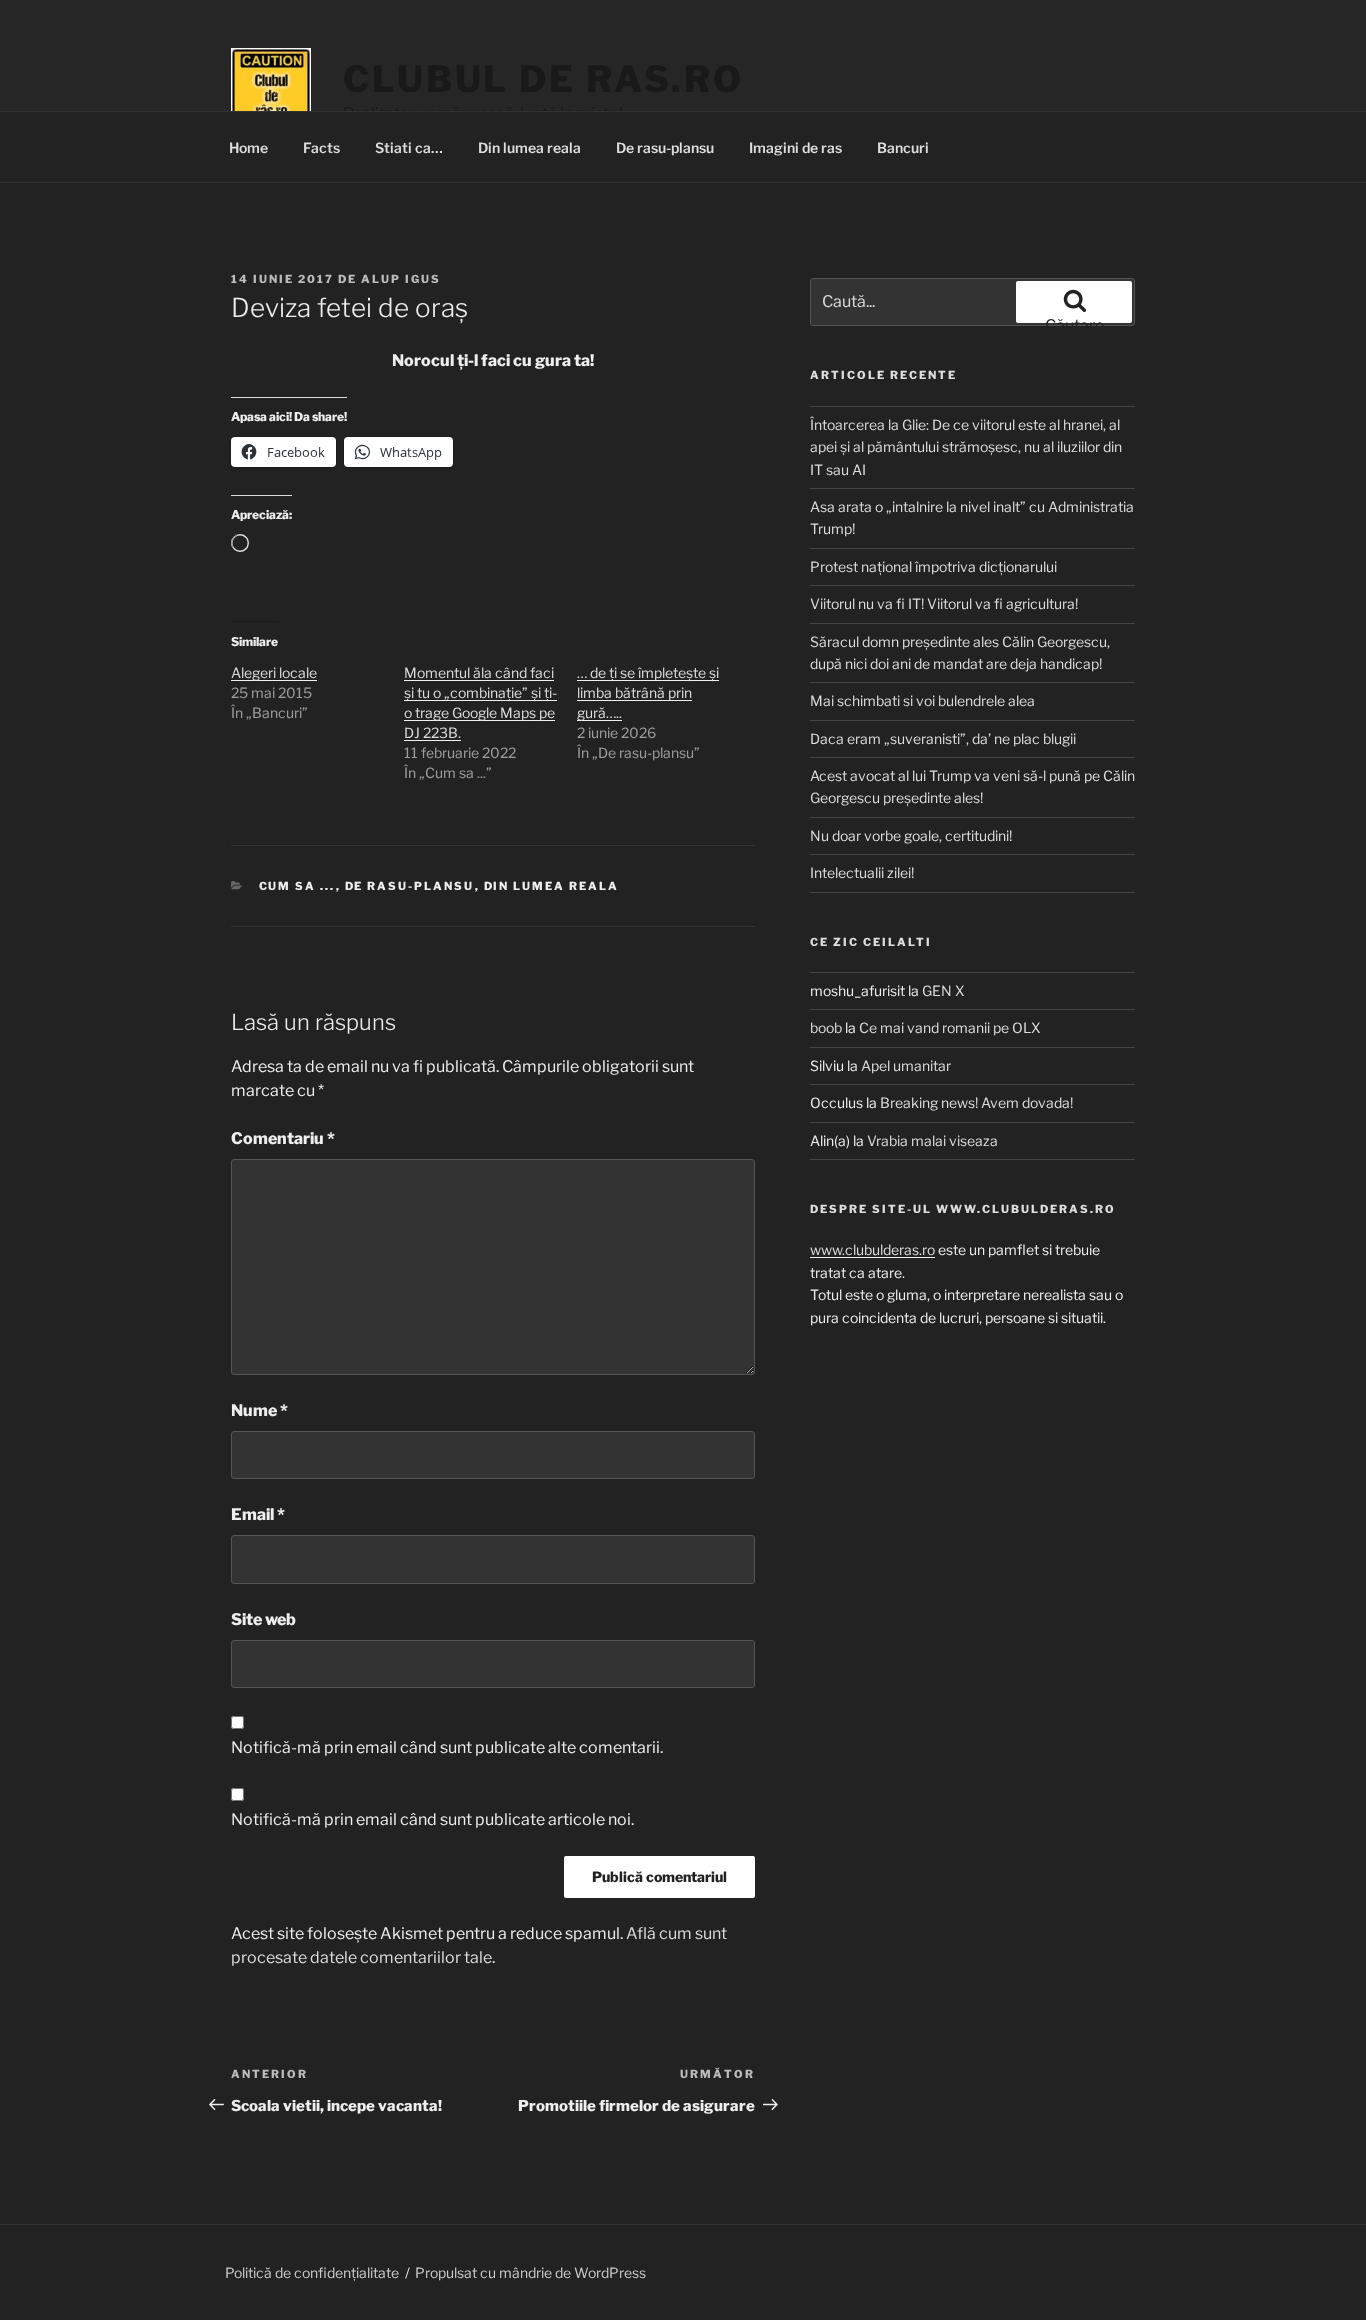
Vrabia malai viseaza (932, 1140)
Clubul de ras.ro (543, 79)
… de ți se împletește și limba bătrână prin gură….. (648, 692)
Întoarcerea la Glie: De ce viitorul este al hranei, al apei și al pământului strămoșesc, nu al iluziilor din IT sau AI (966, 447)
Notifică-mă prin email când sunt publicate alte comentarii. (447, 1747)
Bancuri (903, 147)
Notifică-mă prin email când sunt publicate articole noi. (432, 1819)
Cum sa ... (297, 886)
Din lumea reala (529, 147)
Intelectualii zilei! (862, 872)
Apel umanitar (906, 1065)
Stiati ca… (409, 147)
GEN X (943, 990)
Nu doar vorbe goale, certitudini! (911, 835)
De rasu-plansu (665, 147)
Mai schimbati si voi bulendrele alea (922, 700)
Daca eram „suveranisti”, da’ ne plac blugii (943, 738)
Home (248, 147)
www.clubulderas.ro (872, 1249)
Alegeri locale (274, 672)
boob (826, 1027)
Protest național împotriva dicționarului (933, 566)
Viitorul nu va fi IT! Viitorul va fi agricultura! (944, 603)
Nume (259, 1410)
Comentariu (283, 1138)
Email (258, 1514)
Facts (321, 147)
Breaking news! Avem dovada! (976, 1102)
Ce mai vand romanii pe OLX (950, 1027)
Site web (263, 1619)
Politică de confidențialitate (312, 2272)
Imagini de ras (795, 147)
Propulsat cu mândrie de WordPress (530, 2272)
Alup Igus (401, 279)
